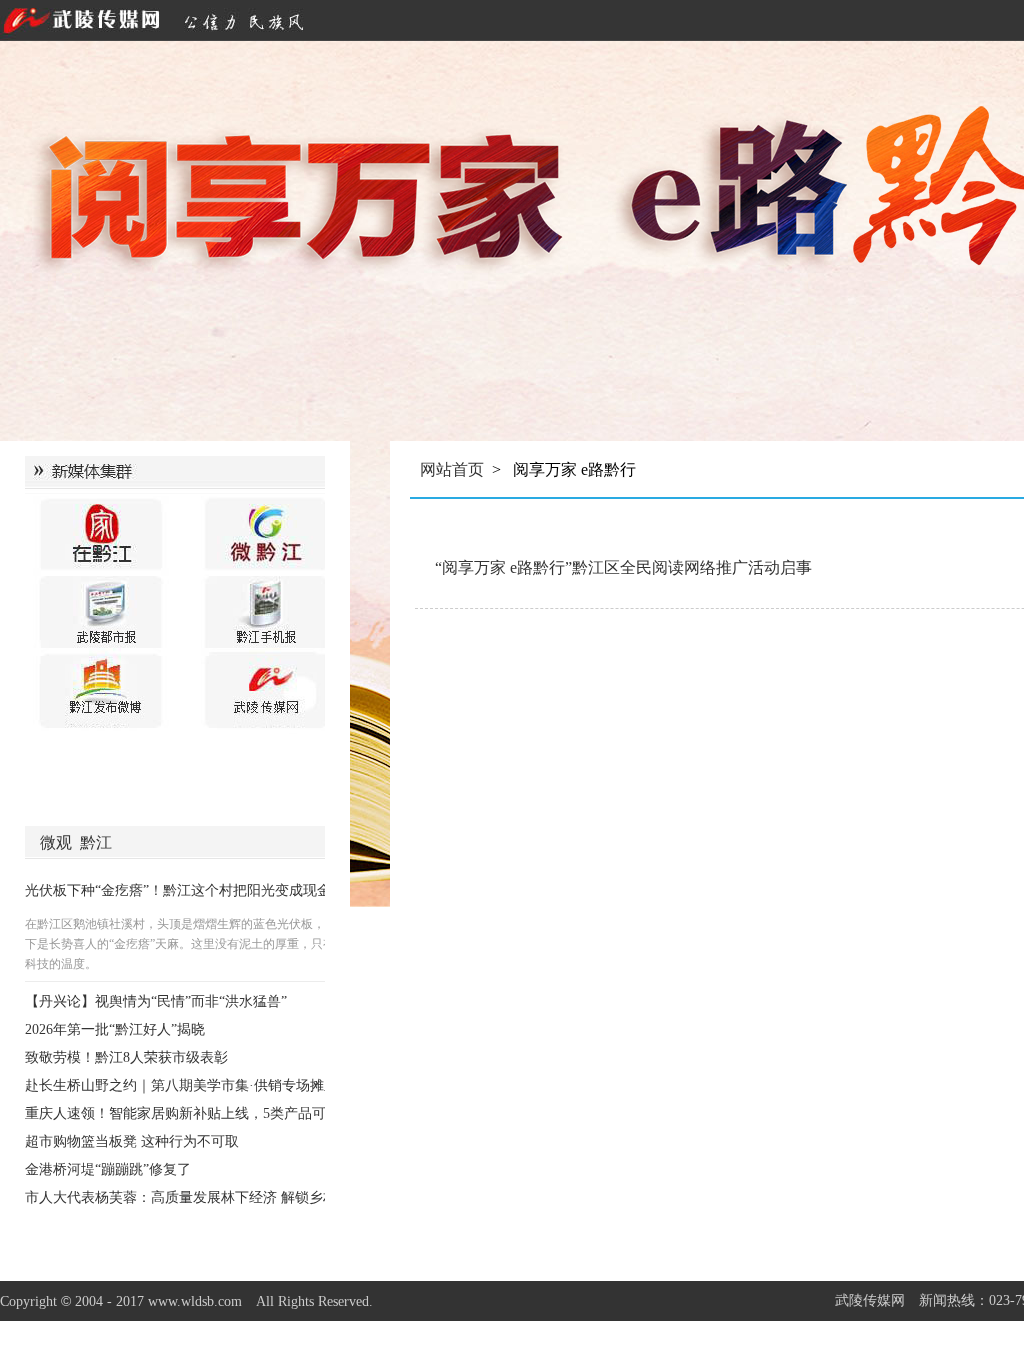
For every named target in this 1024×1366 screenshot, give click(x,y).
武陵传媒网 (870, 1300)
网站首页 (452, 469)
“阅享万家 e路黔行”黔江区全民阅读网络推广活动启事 (623, 567)
